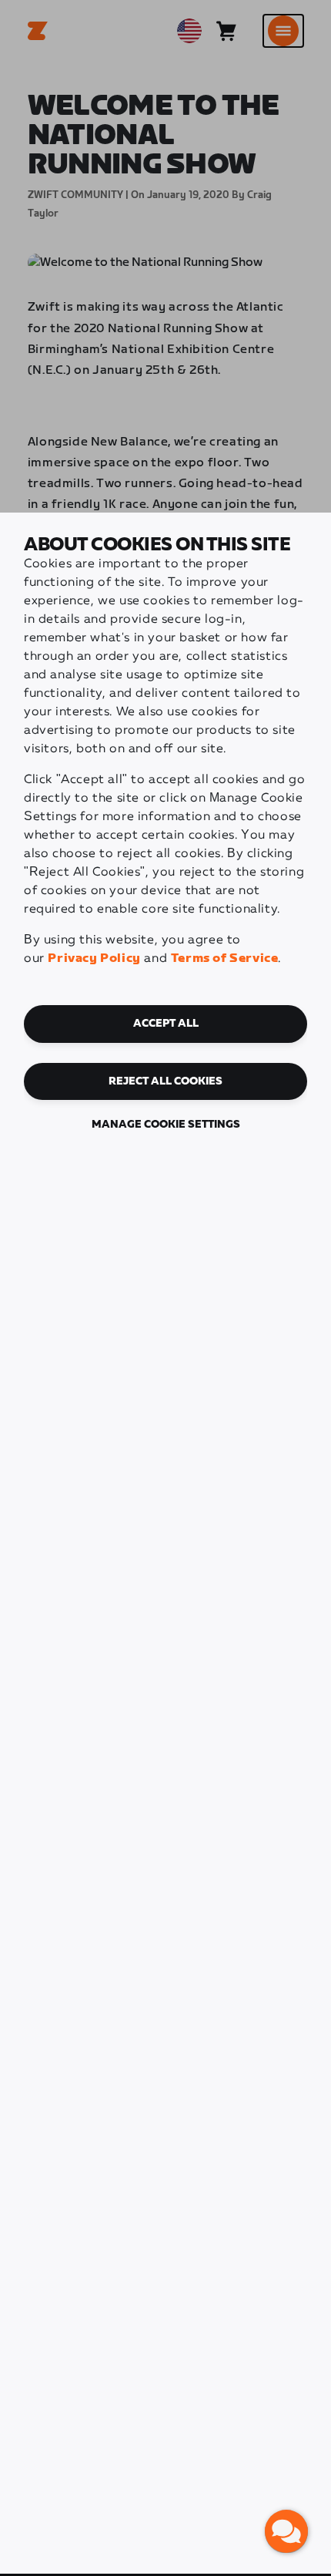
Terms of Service (225, 958)
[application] (286, 2531)
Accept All (166, 1024)
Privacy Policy (94, 958)
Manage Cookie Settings (166, 1125)
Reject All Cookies (165, 1081)
